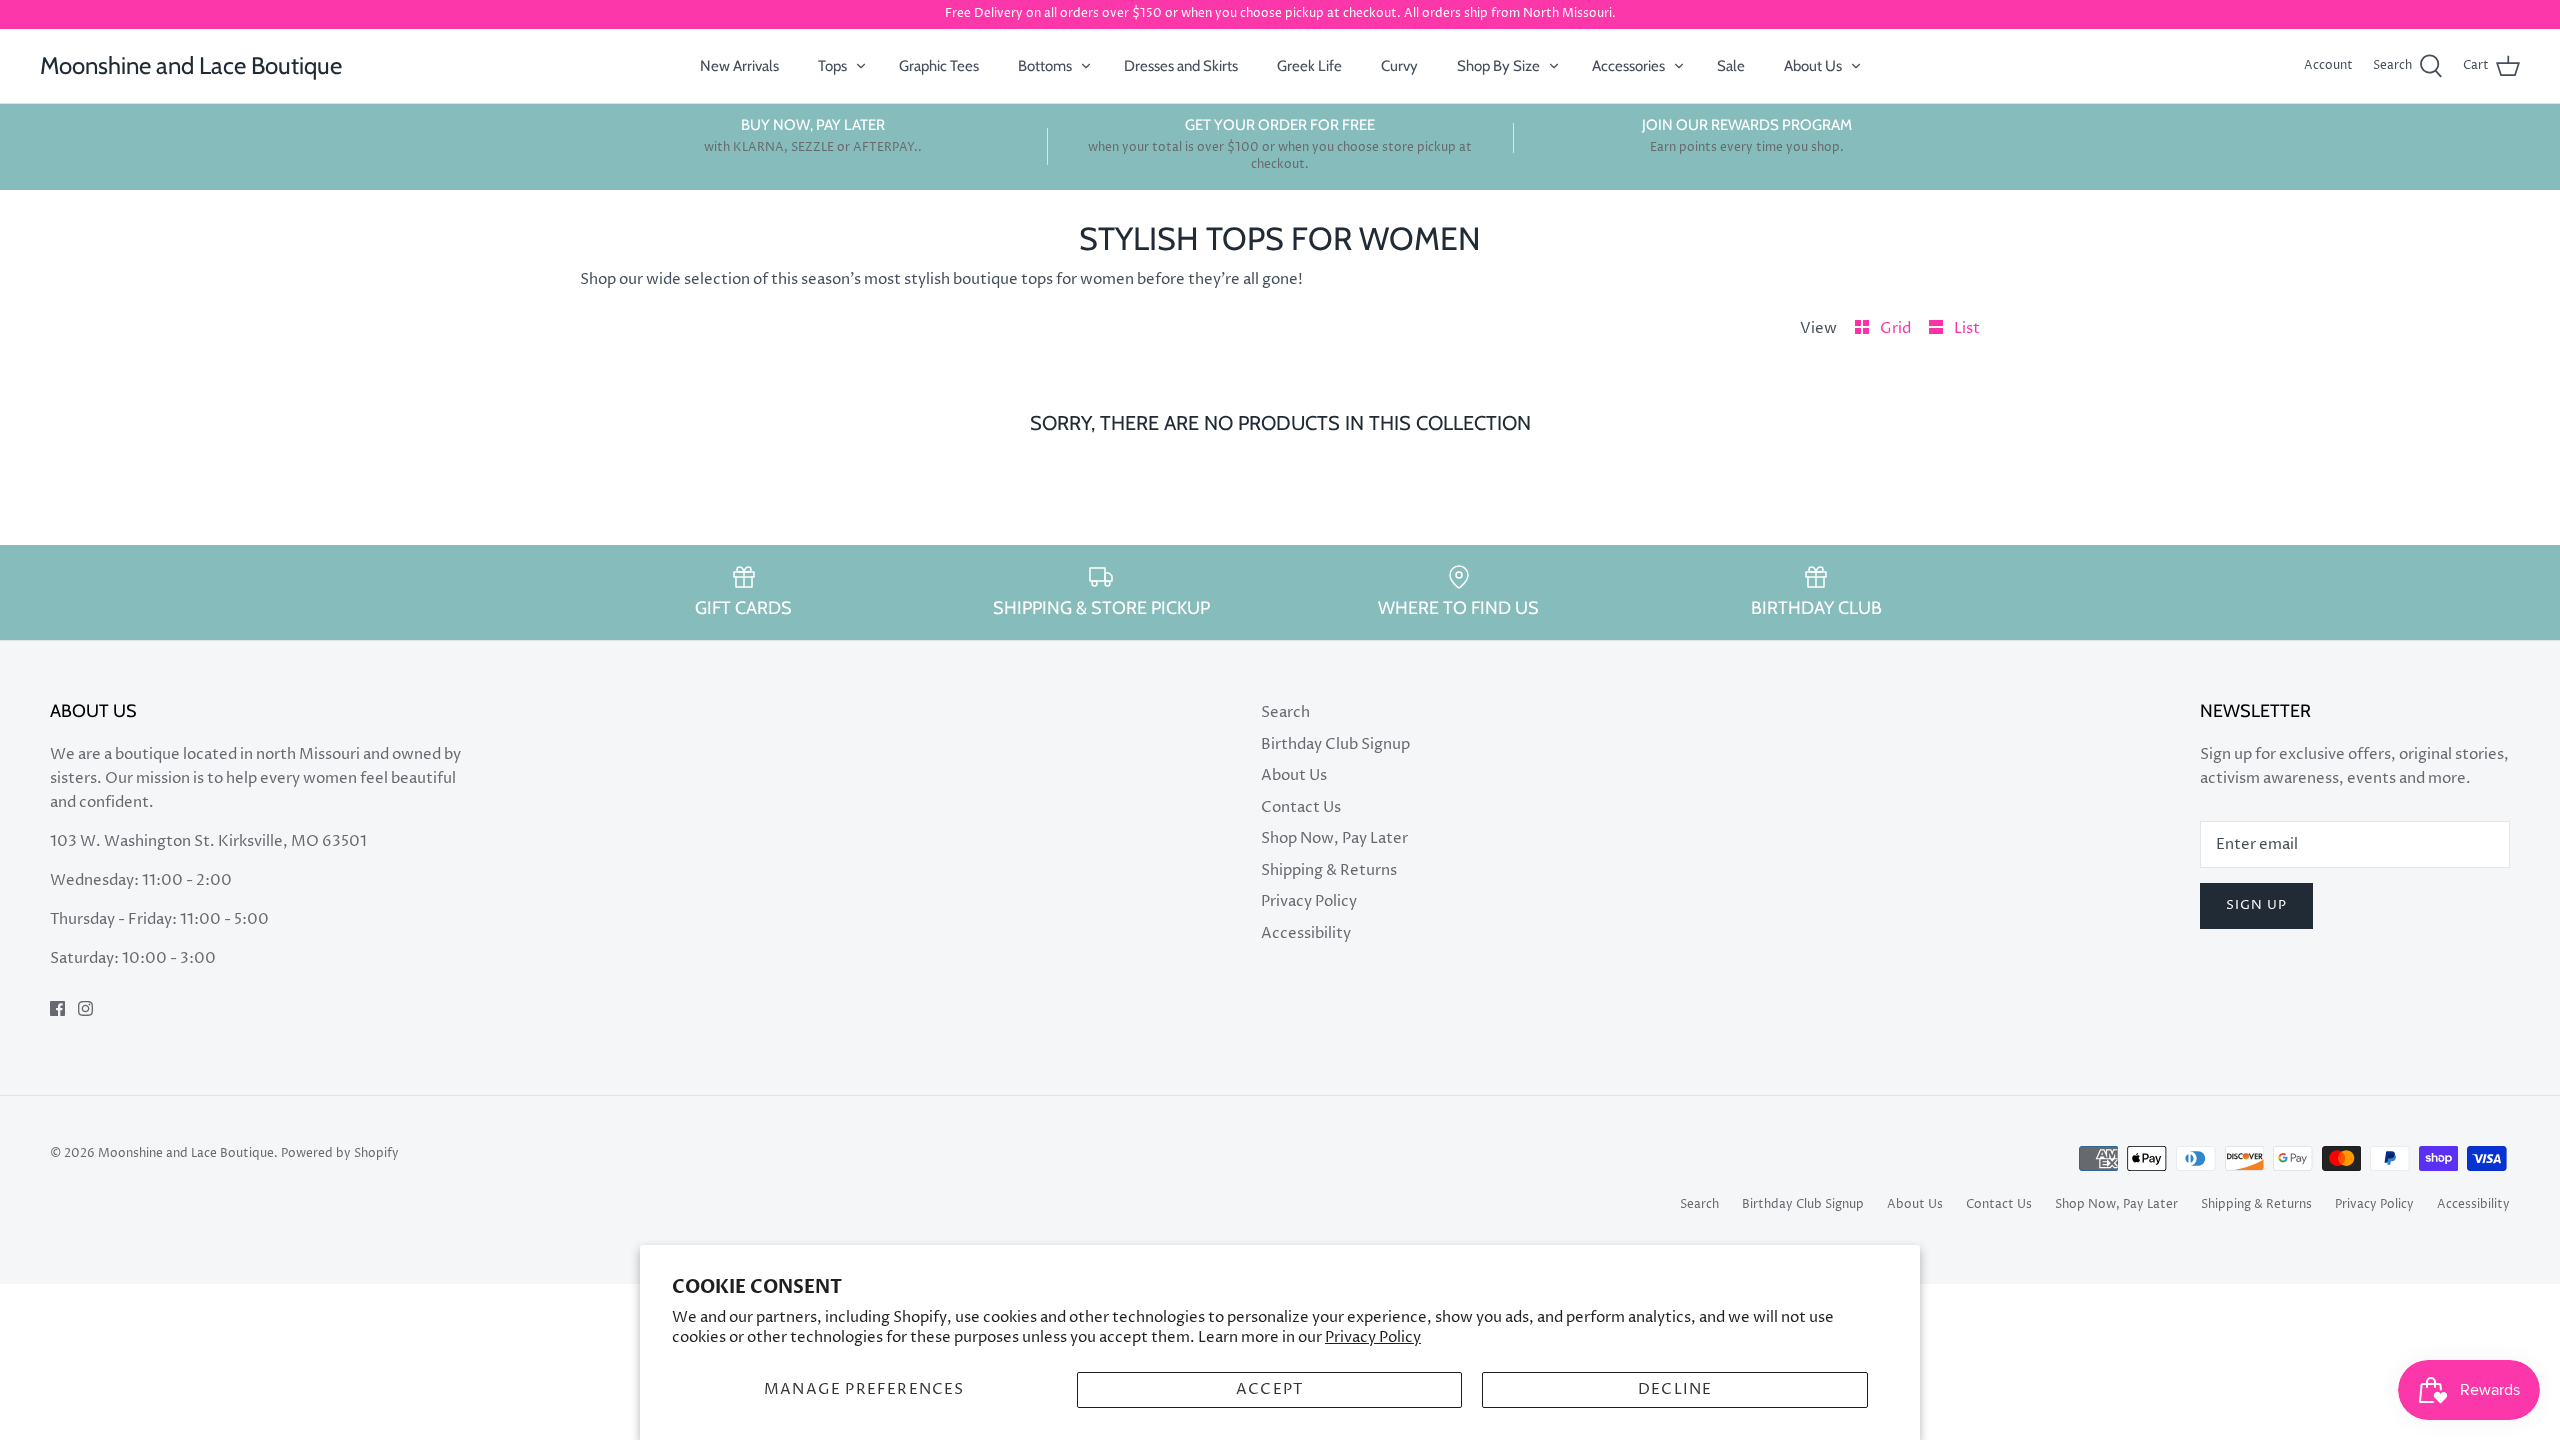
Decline (1675, 1389)
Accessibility (1306, 933)
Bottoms (1045, 66)
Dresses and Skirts (1181, 66)
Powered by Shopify (340, 1153)
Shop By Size (1498, 66)
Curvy (1399, 66)
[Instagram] (85, 1008)
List (1967, 328)
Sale (1731, 66)
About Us (1813, 66)
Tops (832, 66)
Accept (1269, 1389)
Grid (1897, 328)
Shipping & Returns (1329, 870)
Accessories (1628, 66)
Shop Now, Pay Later (1334, 838)
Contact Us (1301, 807)
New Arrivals (739, 66)
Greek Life (1309, 66)
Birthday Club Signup (1335, 744)
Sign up (2256, 905)
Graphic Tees (939, 66)
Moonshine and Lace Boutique (186, 1153)
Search (1285, 712)
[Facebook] (57, 1008)
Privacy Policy (1373, 1337)
